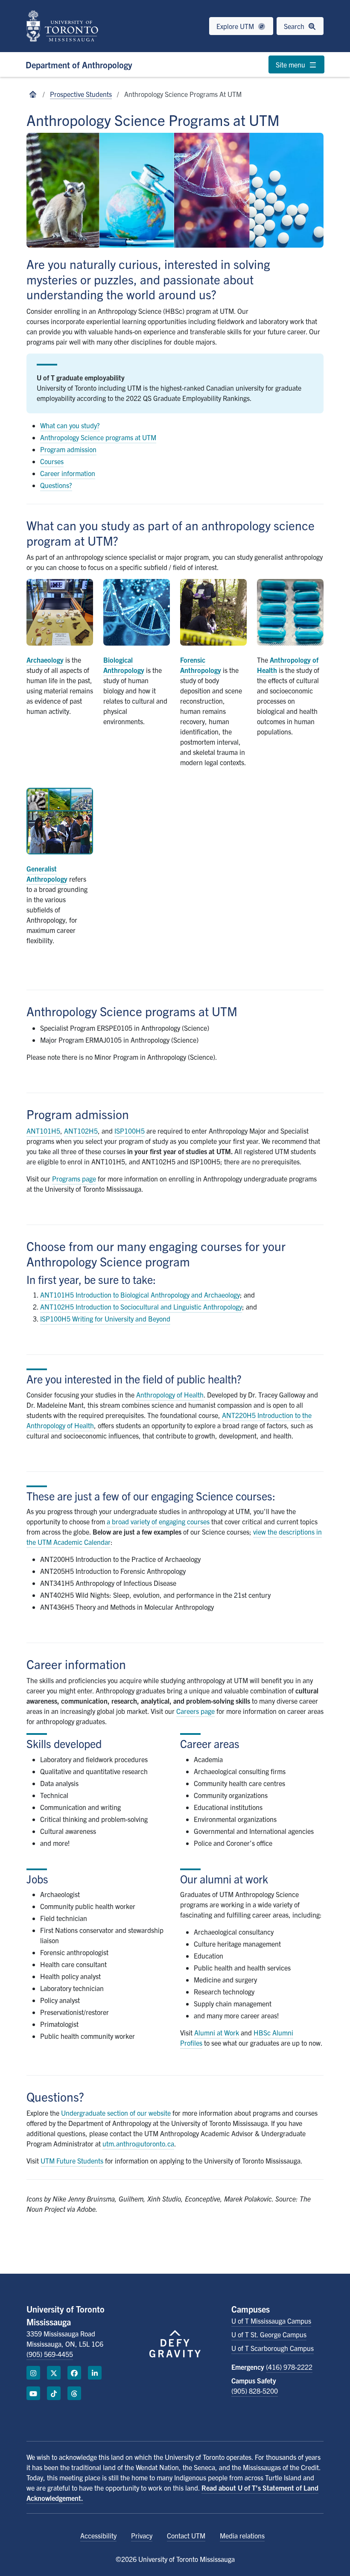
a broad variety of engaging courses (158, 1521)
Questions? (56, 485)
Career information (68, 473)
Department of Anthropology (79, 65)
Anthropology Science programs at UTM (98, 437)
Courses (52, 461)
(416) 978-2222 (289, 2367)
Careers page (195, 1711)
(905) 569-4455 (50, 2354)
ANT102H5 (81, 1131)
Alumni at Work (217, 2032)
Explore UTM (236, 26)
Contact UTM (186, 2535)
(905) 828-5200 (255, 2391)
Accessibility (98, 2535)
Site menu (291, 64)
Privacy (142, 2535)
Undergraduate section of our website (116, 2113)
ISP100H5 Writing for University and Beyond (105, 1319)
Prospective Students (81, 94)
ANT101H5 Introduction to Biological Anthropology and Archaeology (140, 1295)
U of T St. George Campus (269, 2334)
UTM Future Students (72, 2161)
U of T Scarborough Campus (273, 2348)
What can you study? (70, 425)
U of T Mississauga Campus (271, 2321)
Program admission (68, 449)
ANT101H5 (43, 1131)
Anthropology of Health (170, 1395)
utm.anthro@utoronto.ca (138, 2143)
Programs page (74, 1178)
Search (295, 26)
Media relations (242, 2535)
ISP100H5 (130, 1131)
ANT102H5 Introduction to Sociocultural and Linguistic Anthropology (141, 1307)
